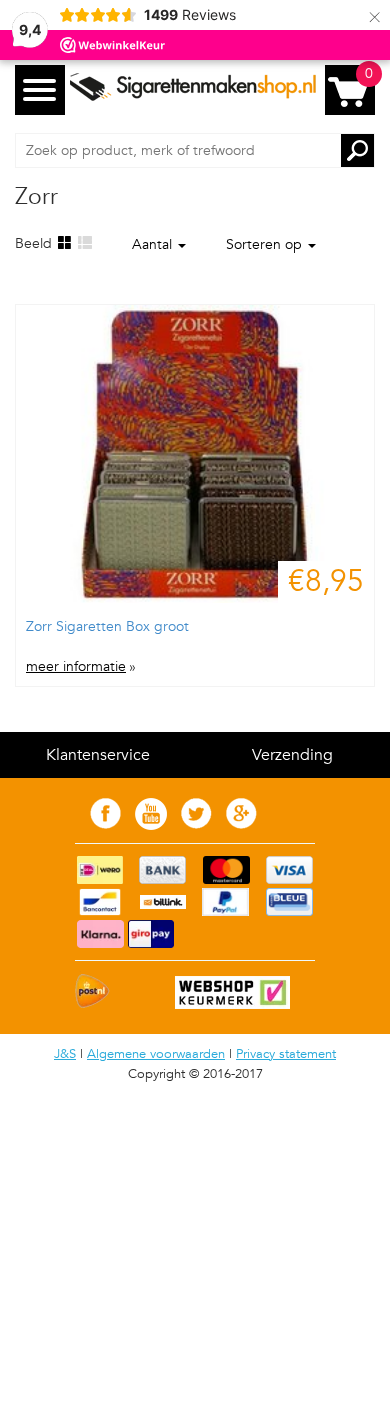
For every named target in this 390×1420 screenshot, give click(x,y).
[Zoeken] (357, 150)
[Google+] (241, 824)
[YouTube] (151, 825)
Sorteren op (266, 244)
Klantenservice (98, 755)
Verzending (292, 755)
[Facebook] (105, 824)
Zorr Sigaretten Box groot (107, 626)
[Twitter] (196, 824)
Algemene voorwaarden (156, 1054)
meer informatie (76, 667)
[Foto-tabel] (64, 243)
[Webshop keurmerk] (222, 1004)
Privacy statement (286, 1054)
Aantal (154, 244)
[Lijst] (84, 243)
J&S (65, 1054)
